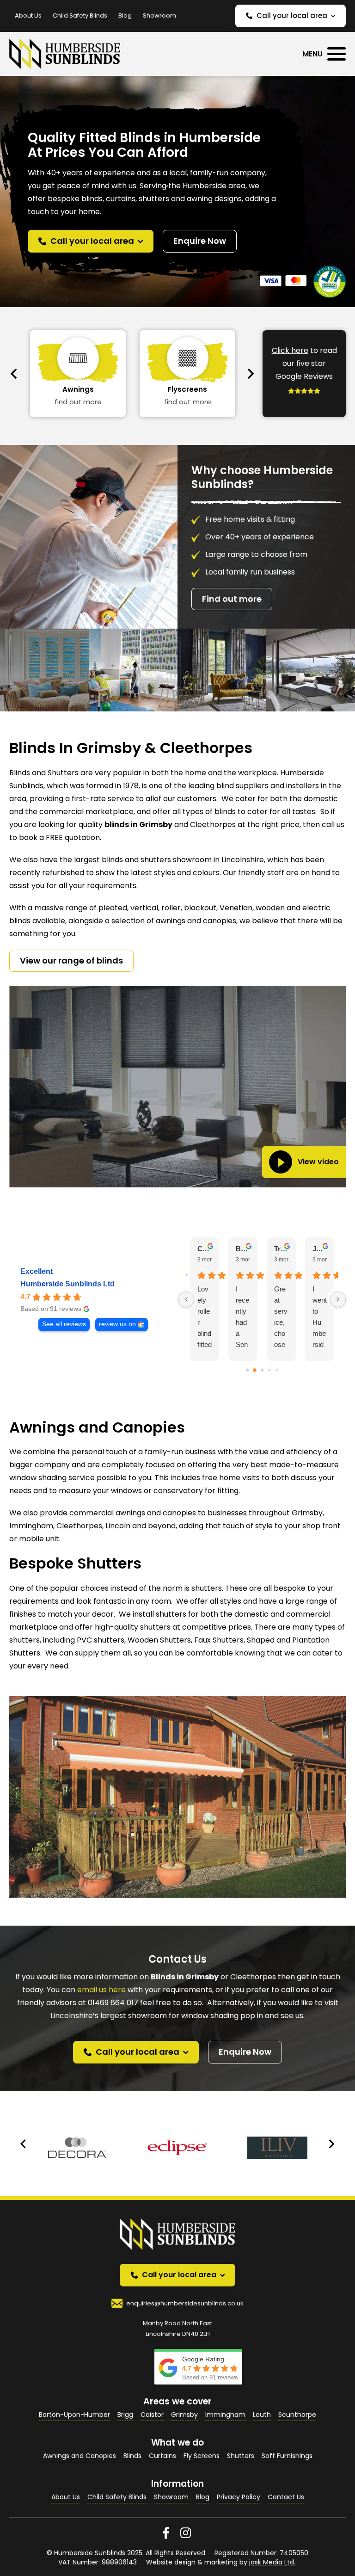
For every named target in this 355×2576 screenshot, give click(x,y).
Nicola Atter (320, 1249)
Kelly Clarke (281, 1249)
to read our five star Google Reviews (304, 363)
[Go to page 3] (270, 1370)
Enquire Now (200, 241)
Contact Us (286, 2497)
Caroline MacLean (243, 1249)
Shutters (241, 2456)
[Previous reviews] (186, 1299)
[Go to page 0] (247, 1370)
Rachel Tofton (205, 1249)
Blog (125, 15)
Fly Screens (202, 2456)
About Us (28, 15)
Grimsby (184, 2415)
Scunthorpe (297, 2415)
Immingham (225, 2415)
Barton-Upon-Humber (74, 2415)
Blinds (132, 2456)
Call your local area (292, 15)
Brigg (125, 2415)
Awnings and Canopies (80, 2456)
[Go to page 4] (277, 1370)
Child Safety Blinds (80, 15)
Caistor (152, 2415)
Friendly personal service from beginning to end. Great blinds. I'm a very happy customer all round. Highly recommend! (319, 1318)
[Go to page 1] (255, 1370)
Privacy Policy (239, 2497)
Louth (262, 2415)
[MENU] (337, 54)
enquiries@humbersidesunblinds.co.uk (185, 2303)
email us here (101, 1990)
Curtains (162, 2456)
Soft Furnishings (287, 2456)
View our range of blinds (71, 961)
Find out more (232, 599)
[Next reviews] (338, 1299)
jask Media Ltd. (272, 2562)
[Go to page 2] (262, 1370)
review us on (117, 1324)
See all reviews (64, 1324)
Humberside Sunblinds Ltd (67, 1284)
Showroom (159, 15)
